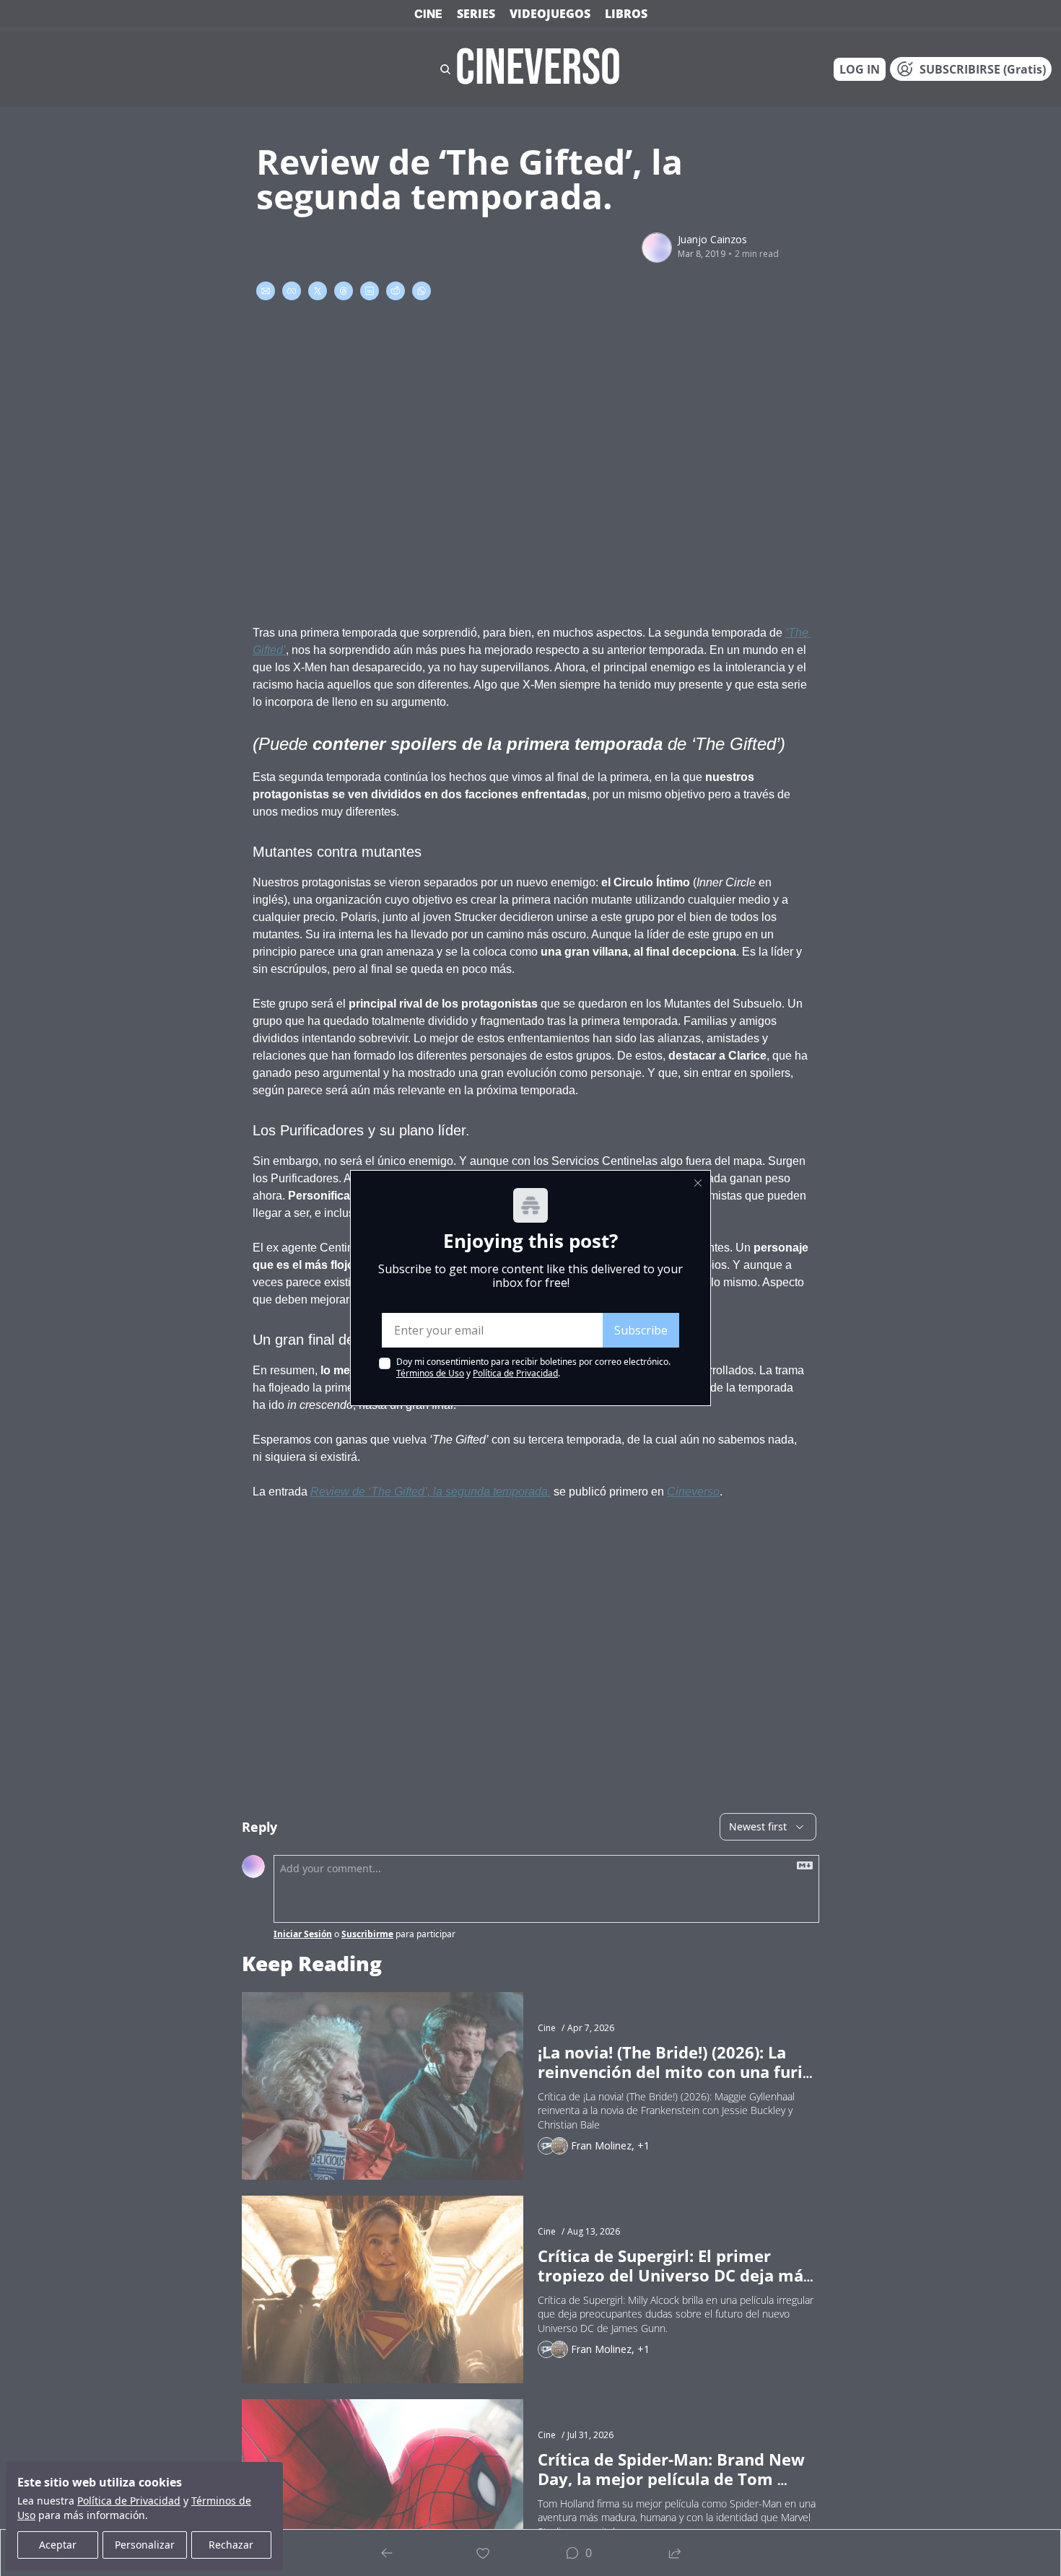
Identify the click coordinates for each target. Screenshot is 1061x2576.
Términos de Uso (430, 1373)
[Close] (698, 1183)
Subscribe (641, 1330)
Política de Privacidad (515, 1373)
